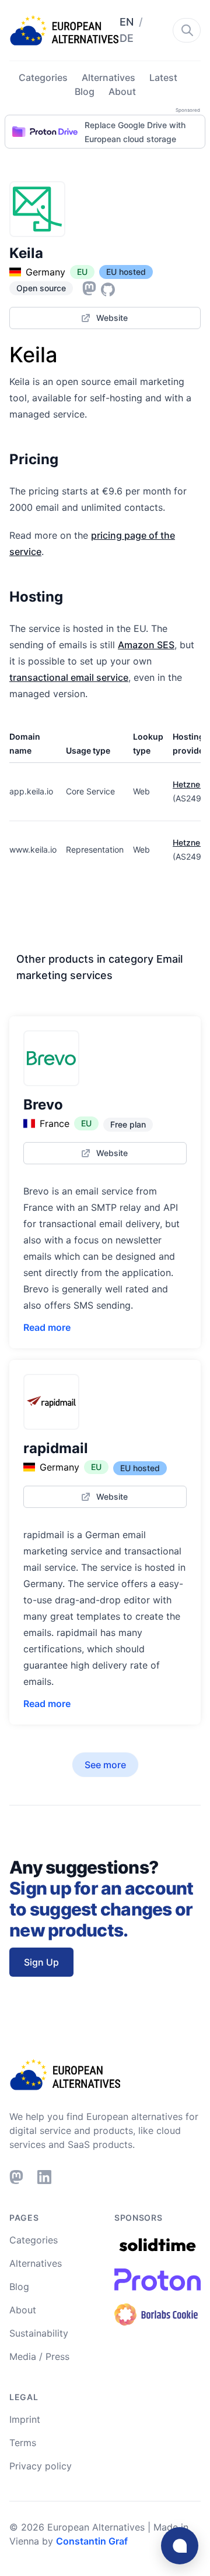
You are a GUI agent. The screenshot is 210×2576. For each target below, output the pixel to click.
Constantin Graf (92, 2541)
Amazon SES (146, 645)
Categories (43, 77)
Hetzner (188, 784)
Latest (163, 77)
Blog (85, 91)
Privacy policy (41, 2466)
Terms (23, 2443)
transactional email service (69, 677)
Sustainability (39, 2333)
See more (105, 1765)
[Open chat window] (180, 2546)
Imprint (25, 2419)
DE (127, 38)
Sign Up (41, 1962)
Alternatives (108, 77)
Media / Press (39, 2356)
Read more (47, 1327)
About (122, 91)
